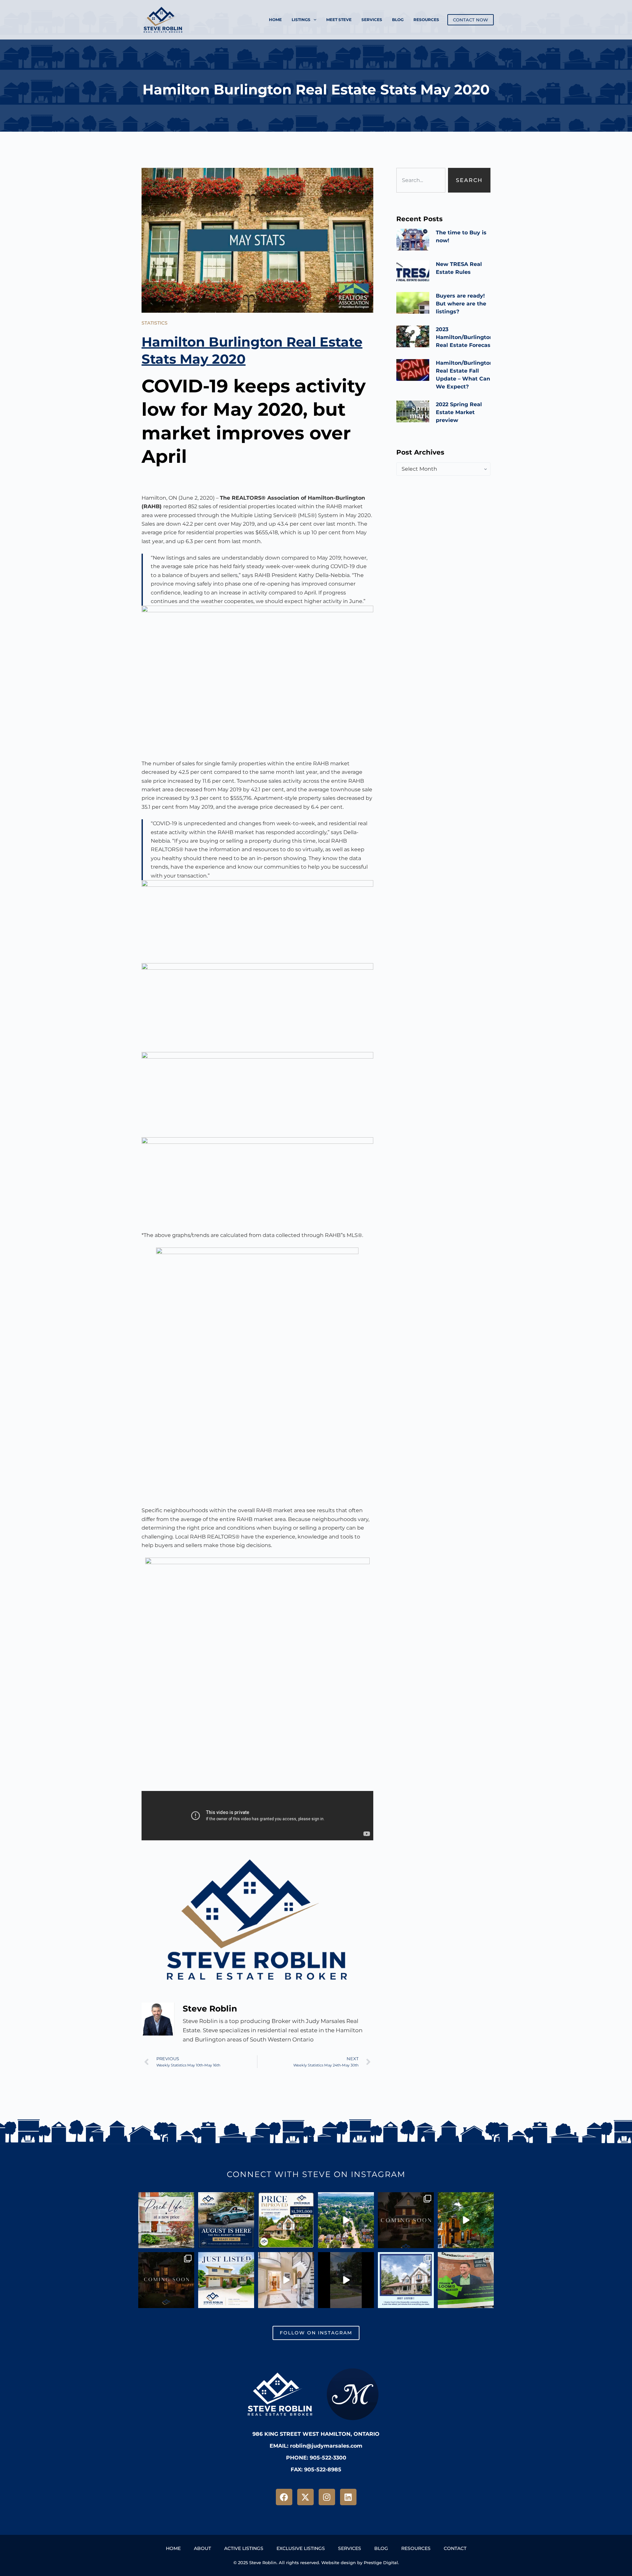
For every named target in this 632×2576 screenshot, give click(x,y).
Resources (426, 20)
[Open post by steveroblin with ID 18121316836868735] (166, 2220)
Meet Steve (339, 20)
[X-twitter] (305, 2497)
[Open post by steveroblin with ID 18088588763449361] (346, 2220)
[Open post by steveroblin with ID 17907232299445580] (406, 2220)
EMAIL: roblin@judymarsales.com (316, 2446)
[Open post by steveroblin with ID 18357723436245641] (406, 2280)
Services (372, 20)
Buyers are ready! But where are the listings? (461, 304)
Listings (301, 20)
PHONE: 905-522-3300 (316, 2458)
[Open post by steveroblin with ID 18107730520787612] (286, 2280)
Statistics (155, 323)
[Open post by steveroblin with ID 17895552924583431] (226, 2220)
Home (275, 20)
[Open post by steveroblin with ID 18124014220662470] (346, 2280)
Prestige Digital (381, 2563)
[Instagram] (327, 2497)
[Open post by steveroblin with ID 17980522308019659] (226, 2280)
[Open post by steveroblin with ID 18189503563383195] (286, 2220)
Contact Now (471, 20)
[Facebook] (284, 2497)
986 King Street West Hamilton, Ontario (316, 2434)
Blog (398, 20)
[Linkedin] (348, 2497)
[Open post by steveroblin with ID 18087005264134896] (466, 2220)
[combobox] (421, 180)
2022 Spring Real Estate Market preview (459, 412)
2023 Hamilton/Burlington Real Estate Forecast (464, 337)
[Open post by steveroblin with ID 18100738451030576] (466, 2280)
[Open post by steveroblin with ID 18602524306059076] (166, 2280)
